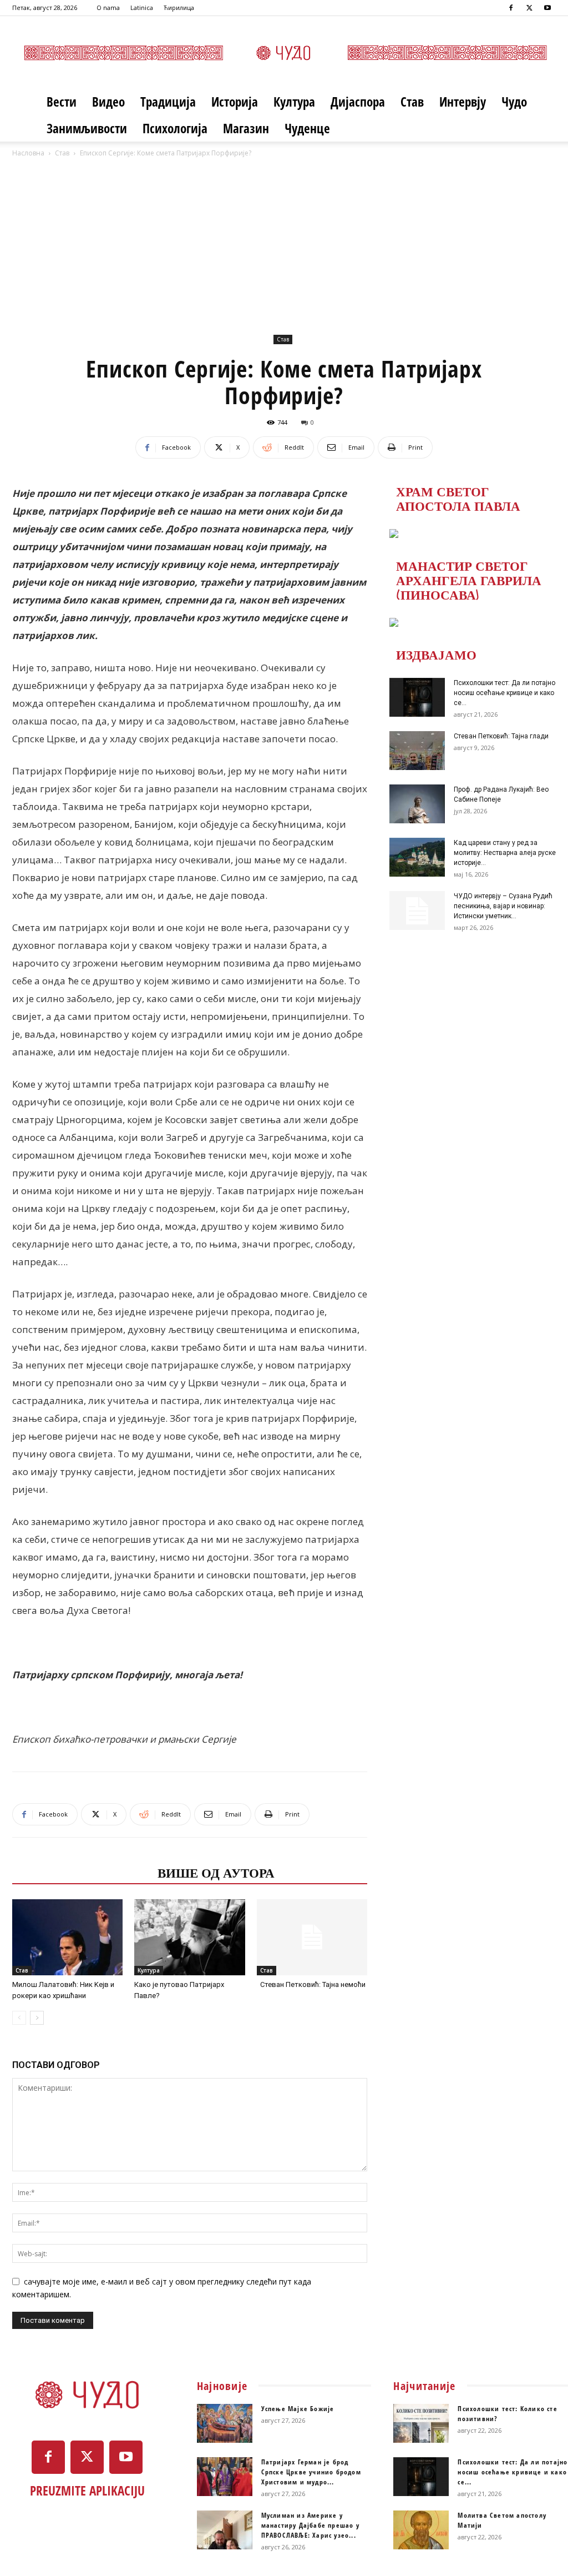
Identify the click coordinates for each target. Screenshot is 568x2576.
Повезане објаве (82, 1872)
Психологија (175, 128)
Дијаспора (358, 102)
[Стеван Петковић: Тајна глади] (417, 751)
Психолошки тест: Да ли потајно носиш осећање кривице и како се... (504, 693)
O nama (108, 7)
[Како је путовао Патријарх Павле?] (189, 1937)
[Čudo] (284, 53)
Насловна (28, 153)
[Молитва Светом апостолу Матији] (421, 2530)
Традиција (168, 102)
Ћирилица (179, 7)
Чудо (514, 102)
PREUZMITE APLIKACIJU (87, 2491)
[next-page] (37, 2018)
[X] (529, 8)
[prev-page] (19, 2018)
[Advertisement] (284, 243)
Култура (294, 102)
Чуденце (307, 128)
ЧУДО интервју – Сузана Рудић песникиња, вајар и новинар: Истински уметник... (503, 906)
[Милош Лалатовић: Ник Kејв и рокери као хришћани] (67, 1937)
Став (412, 102)
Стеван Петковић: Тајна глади (501, 736)
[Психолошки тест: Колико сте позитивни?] (421, 2423)
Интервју (463, 102)
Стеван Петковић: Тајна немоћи (311, 1984)
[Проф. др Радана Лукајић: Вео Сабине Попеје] (417, 804)
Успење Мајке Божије (298, 2409)
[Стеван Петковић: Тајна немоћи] (312, 1937)
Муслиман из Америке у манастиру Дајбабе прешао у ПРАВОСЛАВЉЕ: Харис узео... (310, 2525)
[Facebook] (511, 8)
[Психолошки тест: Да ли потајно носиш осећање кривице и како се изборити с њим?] (417, 697)
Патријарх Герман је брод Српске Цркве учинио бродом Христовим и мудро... (311, 2472)
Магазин (246, 128)
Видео (108, 102)
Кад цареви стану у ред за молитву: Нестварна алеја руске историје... (505, 853)
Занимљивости (87, 128)
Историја (235, 102)
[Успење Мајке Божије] (225, 2423)
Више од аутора (216, 1872)
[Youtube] (547, 8)
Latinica (142, 7)
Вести (62, 102)
